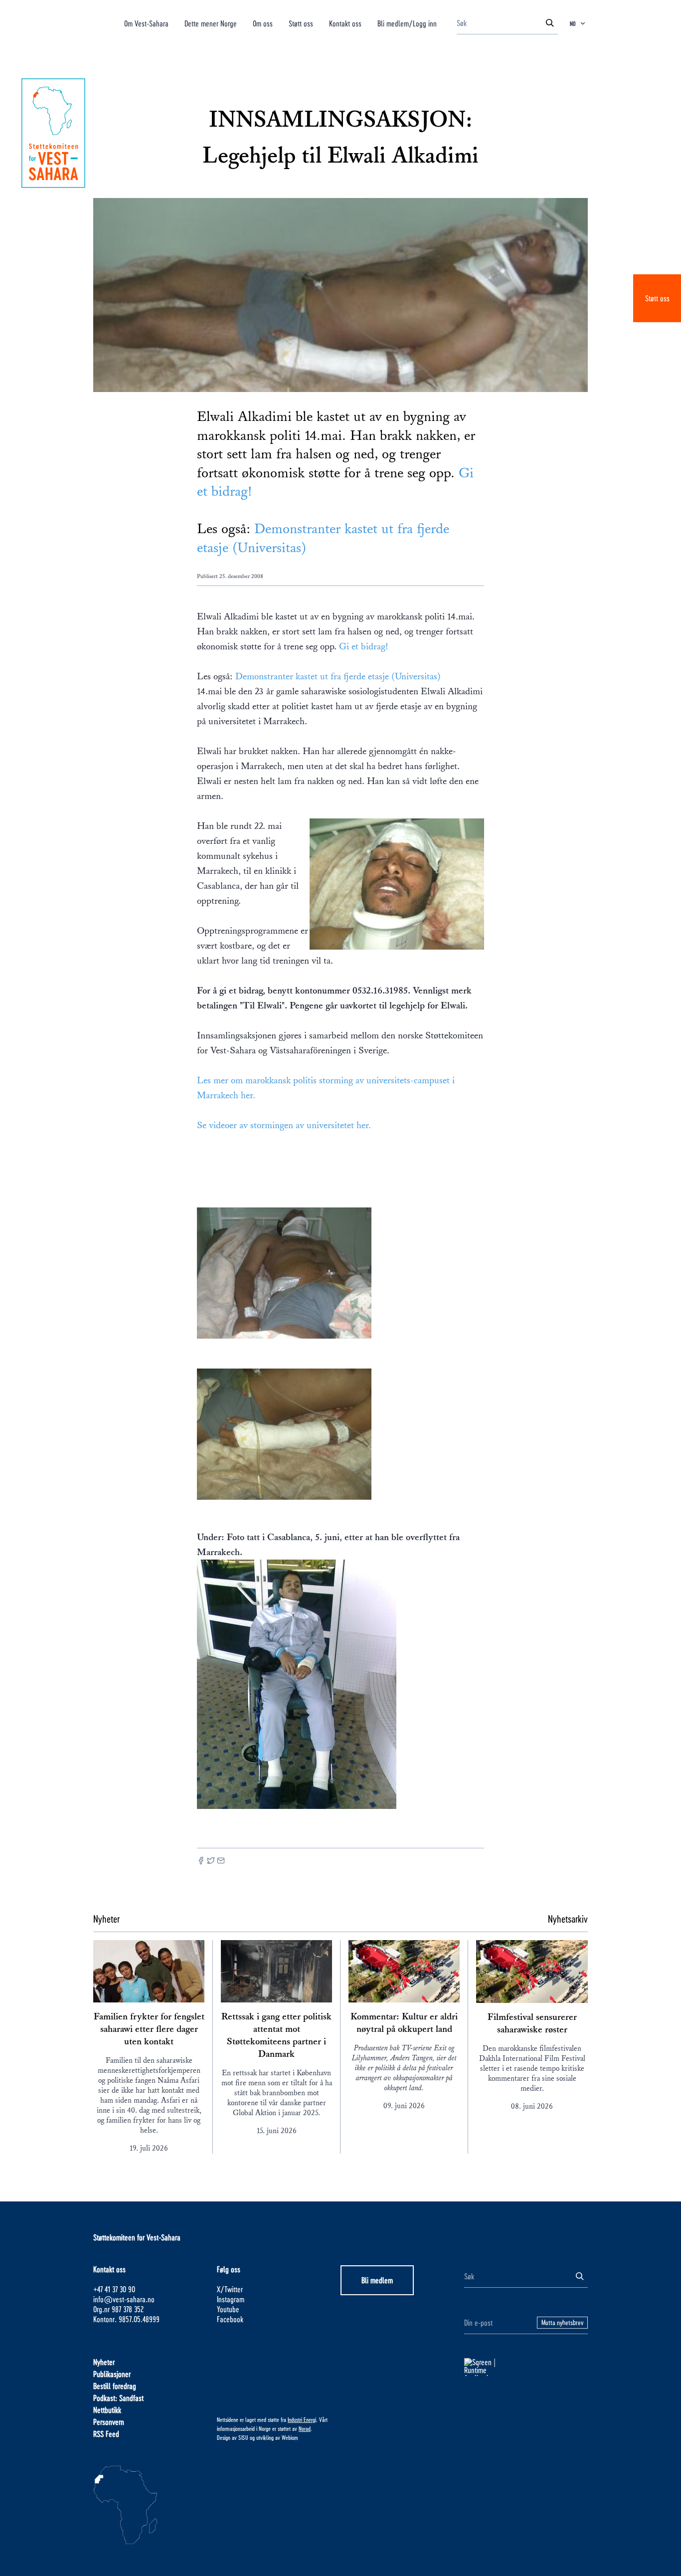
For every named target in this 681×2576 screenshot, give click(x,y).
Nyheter (104, 2362)
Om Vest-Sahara (146, 23)
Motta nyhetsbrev (562, 2322)
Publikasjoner (112, 2374)
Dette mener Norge (211, 23)
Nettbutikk (107, 2410)
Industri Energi (302, 2419)
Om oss (263, 23)
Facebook (230, 2319)
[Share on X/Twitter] (211, 1862)
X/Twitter (230, 2289)
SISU (243, 2437)
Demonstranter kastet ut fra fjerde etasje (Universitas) (338, 676)
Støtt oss (657, 298)
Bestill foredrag (115, 2386)
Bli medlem (377, 2280)
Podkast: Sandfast (118, 2398)
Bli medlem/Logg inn (407, 23)
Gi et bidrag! (364, 646)
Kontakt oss (345, 23)
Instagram (231, 2299)
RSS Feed (106, 2434)
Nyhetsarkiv (568, 1919)
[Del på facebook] (201, 1862)
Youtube (228, 2309)
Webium (290, 2437)
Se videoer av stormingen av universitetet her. (284, 1125)
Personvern (109, 2422)
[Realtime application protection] (526, 2367)
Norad (305, 2428)
